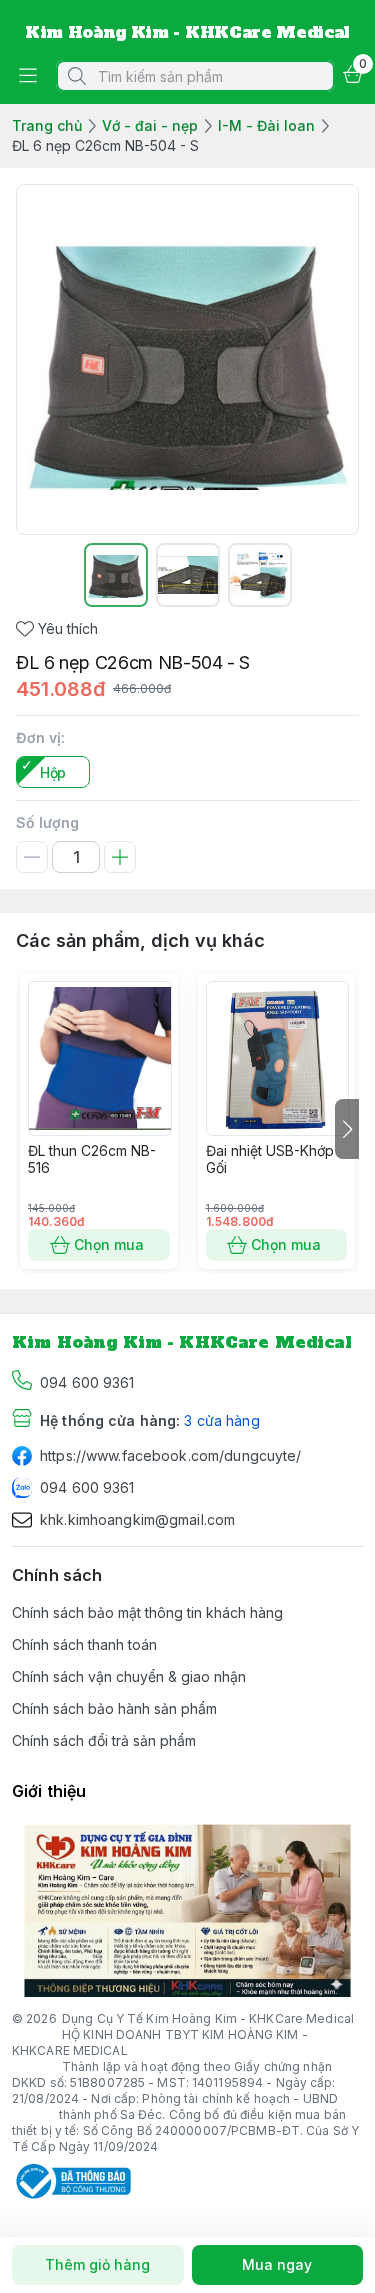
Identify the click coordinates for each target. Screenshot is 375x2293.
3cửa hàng (221, 1420)
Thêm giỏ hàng (97, 2264)
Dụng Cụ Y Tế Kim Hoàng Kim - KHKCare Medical (208, 2018)
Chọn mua (109, 1244)
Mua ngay (277, 2264)
